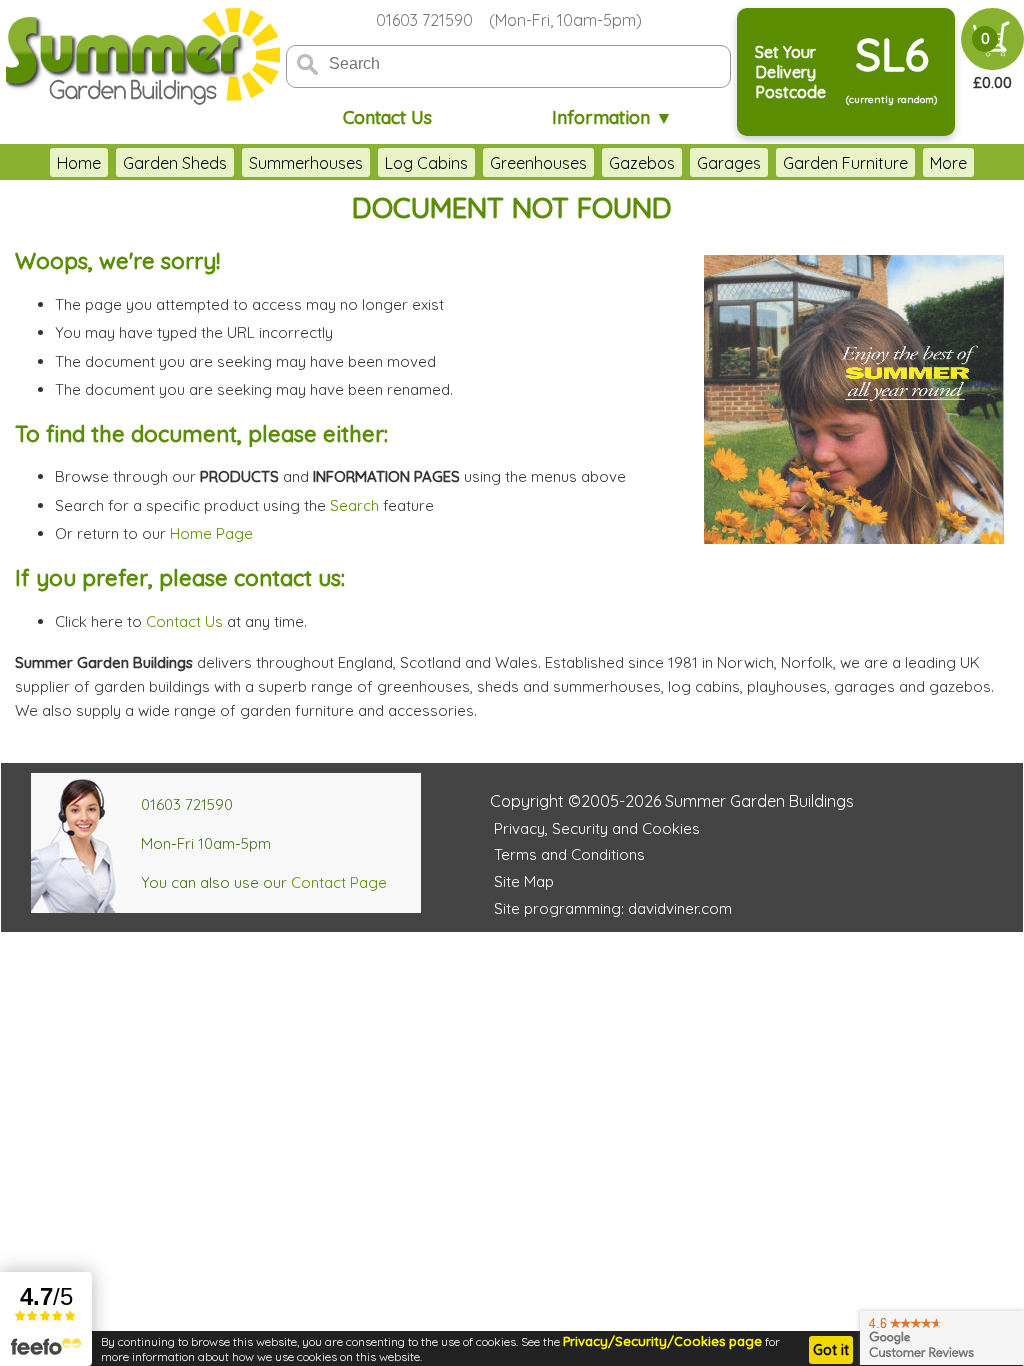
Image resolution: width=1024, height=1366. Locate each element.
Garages (729, 163)
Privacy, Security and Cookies (597, 828)
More (948, 163)
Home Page (211, 533)
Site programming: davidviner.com (613, 908)
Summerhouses (306, 163)
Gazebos (642, 163)
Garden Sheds (175, 163)
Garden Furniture (845, 163)
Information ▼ (612, 117)
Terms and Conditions (569, 854)
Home (79, 163)
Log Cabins (426, 163)
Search (354, 505)
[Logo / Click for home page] (140, 56)
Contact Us (387, 117)
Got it (831, 1350)
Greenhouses (538, 163)
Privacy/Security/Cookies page (662, 1341)
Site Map (524, 881)
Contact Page (339, 882)
